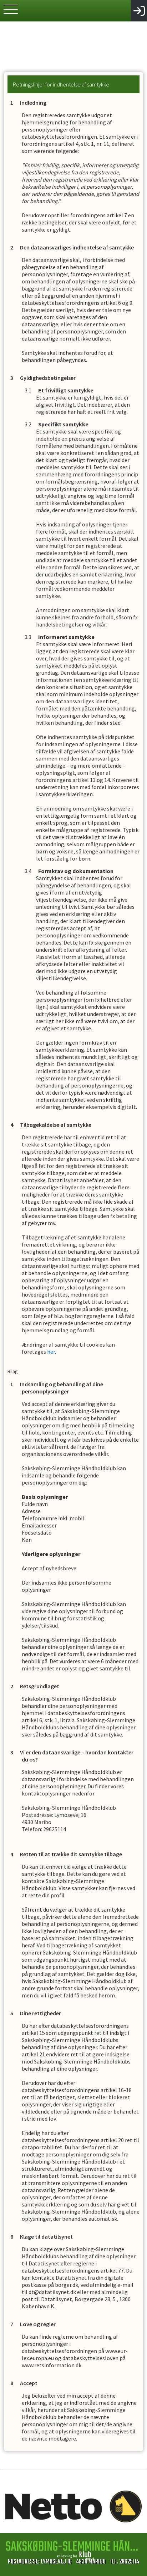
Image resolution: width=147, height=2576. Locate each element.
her (51, 1352)
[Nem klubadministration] (75, 2559)
